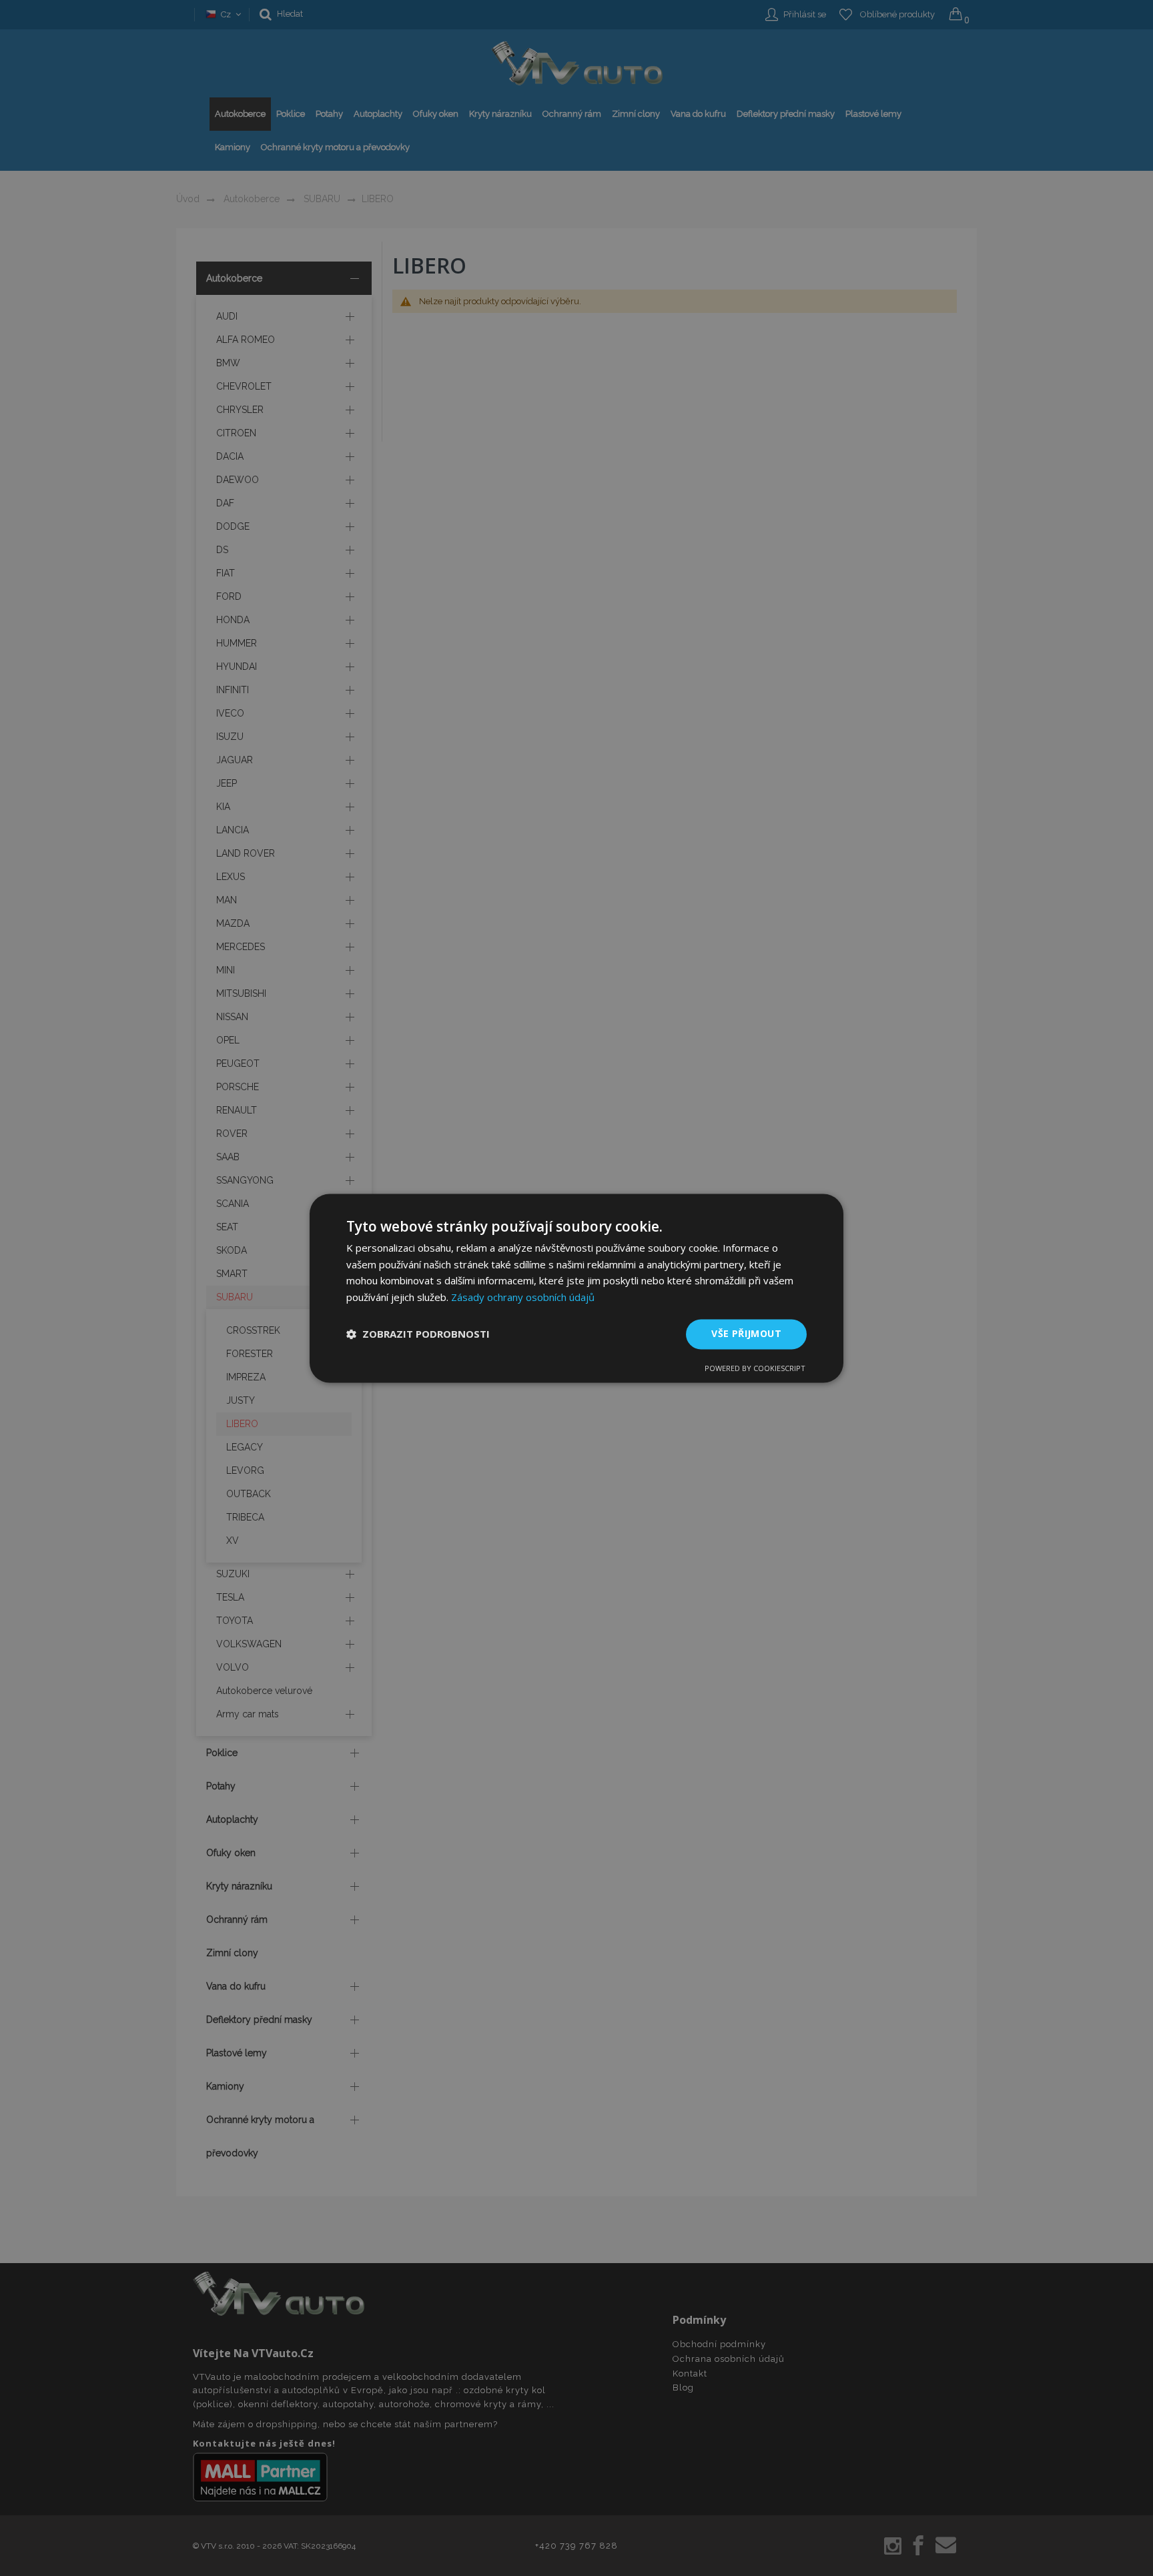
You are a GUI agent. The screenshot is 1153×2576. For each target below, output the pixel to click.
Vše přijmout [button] (746, 1333)
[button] (418, 1334)
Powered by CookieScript (755, 1368)
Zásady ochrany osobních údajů (523, 1298)
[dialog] (576, 1288)
